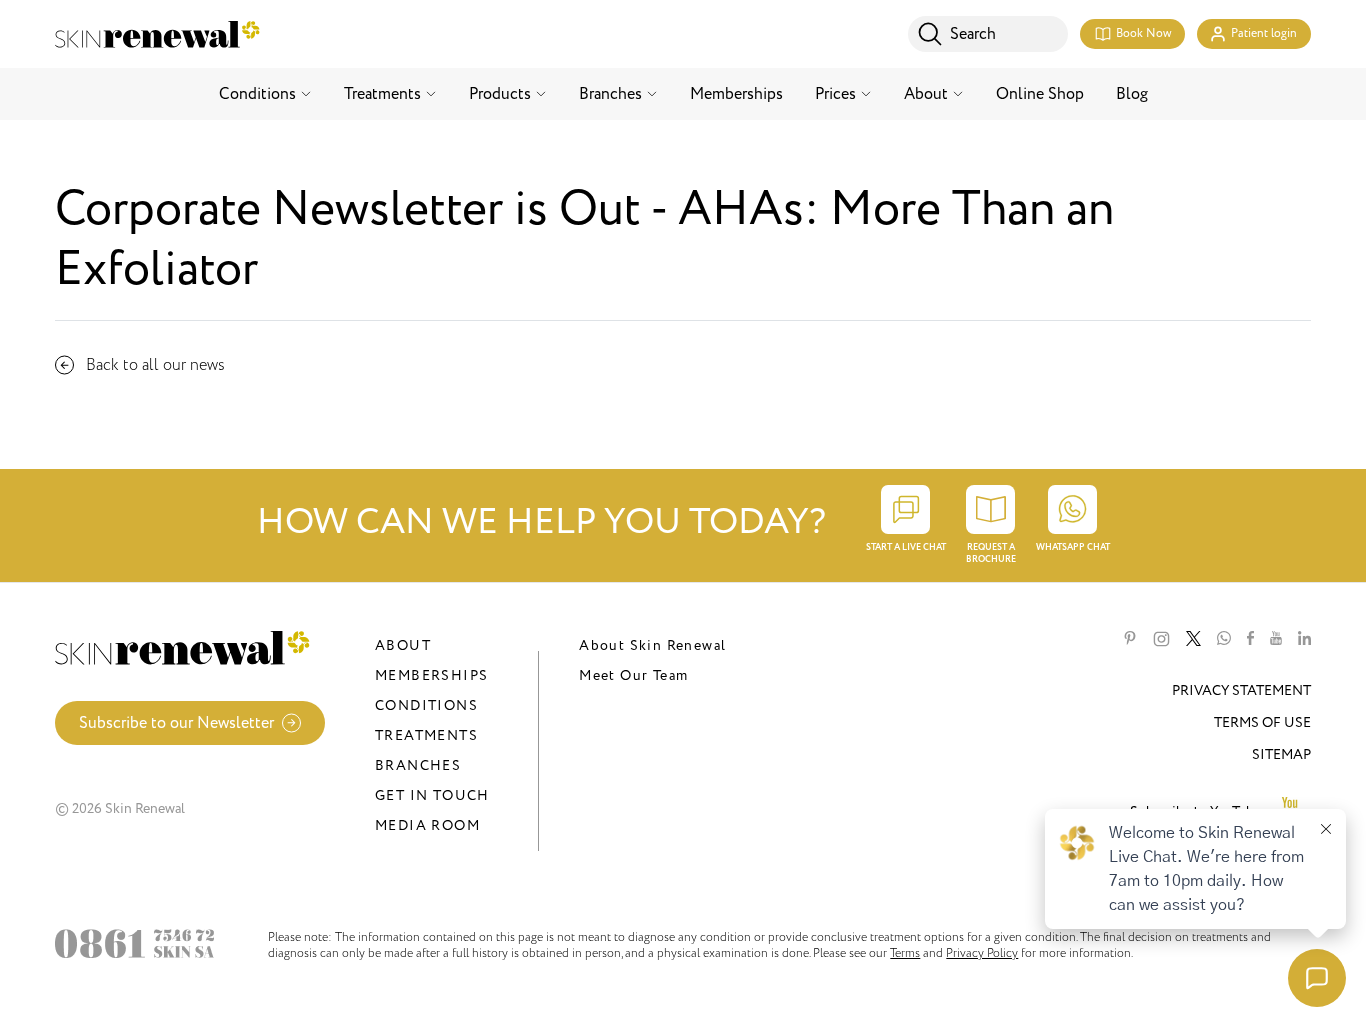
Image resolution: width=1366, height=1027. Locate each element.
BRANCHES (418, 765)
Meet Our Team (633, 675)
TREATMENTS (426, 735)
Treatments (382, 94)
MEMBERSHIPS (431, 675)
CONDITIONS (426, 705)
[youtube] (1276, 639)
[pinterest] (1130, 639)
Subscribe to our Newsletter (176, 723)
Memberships (736, 94)
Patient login (1264, 33)
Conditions (257, 94)
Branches (610, 94)
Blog (1132, 94)
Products (500, 94)
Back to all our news (155, 365)
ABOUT (403, 645)
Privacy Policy (982, 953)
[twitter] (1193, 639)
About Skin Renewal (652, 645)
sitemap (1281, 754)
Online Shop (1040, 94)
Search (973, 34)
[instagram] (1161, 639)
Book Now (1143, 33)
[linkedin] (1304, 639)
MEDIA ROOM (427, 825)
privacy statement (1241, 690)
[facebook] (1250, 639)
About (926, 94)
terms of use (1262, 722)
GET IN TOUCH (432, 795)
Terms (905, 953)
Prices (835, 94)
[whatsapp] (1224, 639)
